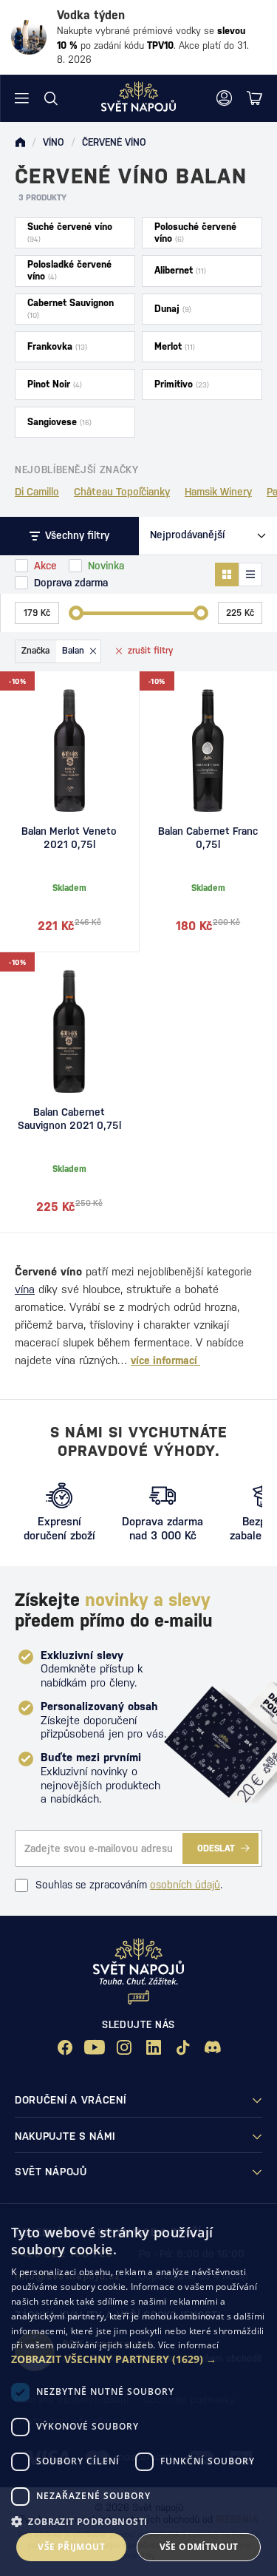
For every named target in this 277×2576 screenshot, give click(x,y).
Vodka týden (91, 15)
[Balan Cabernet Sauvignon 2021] (69, 1031)
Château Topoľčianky (122, 492)
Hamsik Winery (218, 492)
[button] (138, 2359)
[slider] (76, 613)
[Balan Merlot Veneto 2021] (69, 750)
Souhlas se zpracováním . (129, 1885)
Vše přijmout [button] (71, 2547)
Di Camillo (37, 492)
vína (25, 1289)
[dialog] (138, 2392)
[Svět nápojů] (20, 143)
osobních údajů (185, 1885)
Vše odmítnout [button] (199, 2547)
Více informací (189, 2345)
